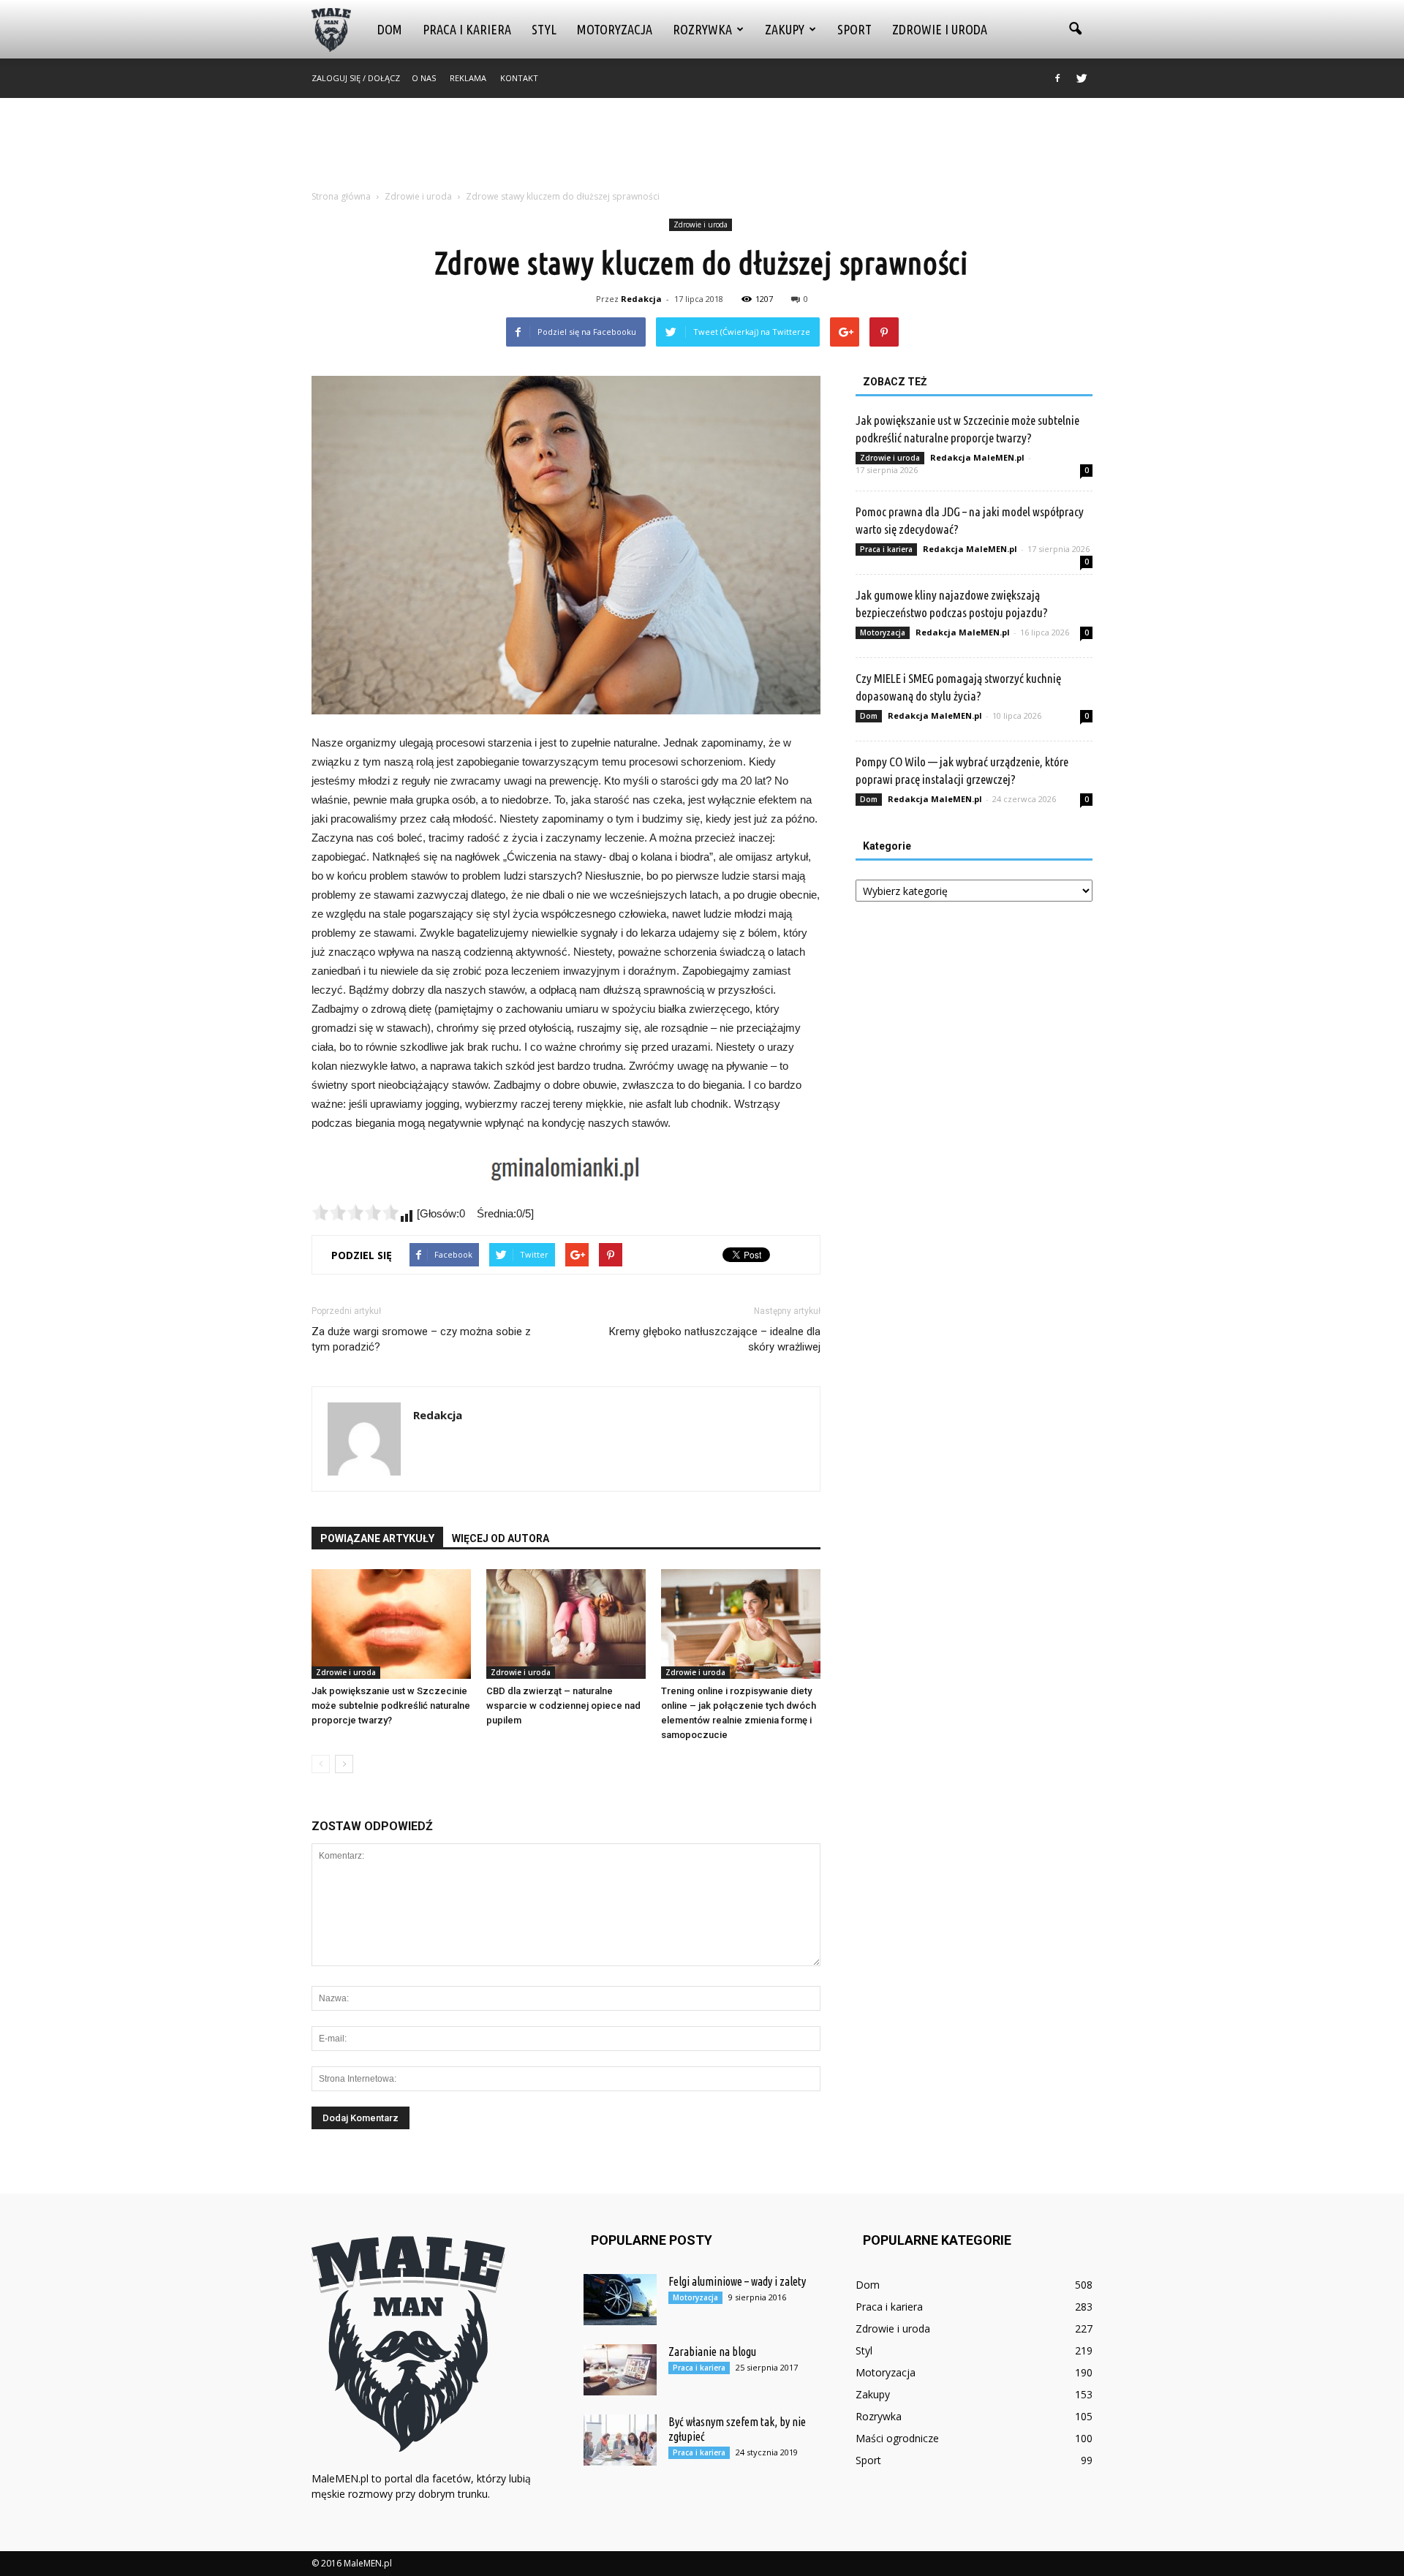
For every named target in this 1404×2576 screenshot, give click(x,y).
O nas (424, 78)
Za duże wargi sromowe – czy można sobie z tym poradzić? (421, 1339)
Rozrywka (702, 29)
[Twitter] (1082, 78)
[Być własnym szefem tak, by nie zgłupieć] (620, 2440)
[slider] (355, 1212)
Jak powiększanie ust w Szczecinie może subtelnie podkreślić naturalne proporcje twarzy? (391, 1706)
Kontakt (519, 78)
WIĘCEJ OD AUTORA (501, 1538)
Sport (854, 29)
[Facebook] (1057, 78)
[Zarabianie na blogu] (620, 2370)
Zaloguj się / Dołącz (356, 78)
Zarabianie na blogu (712, 2352)
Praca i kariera (467, 29)
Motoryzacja (615, 29)
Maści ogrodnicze (897, 2438)
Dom (390, 29)
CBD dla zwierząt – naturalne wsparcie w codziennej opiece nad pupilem (563, 1706)
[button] (1075, 29)
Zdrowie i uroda (940, 29)
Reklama (468, 78)
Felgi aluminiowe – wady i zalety (737, 2281)
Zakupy (785, 29)
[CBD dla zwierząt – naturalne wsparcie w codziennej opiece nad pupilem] (566, 1624)
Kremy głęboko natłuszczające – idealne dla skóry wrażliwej (715, 1339)
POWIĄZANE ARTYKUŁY (377, 1538)
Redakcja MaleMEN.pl (977, 457)
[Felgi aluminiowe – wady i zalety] (620, 2300)
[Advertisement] (702, 148)
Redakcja (641, 299)
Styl (544, 29)
